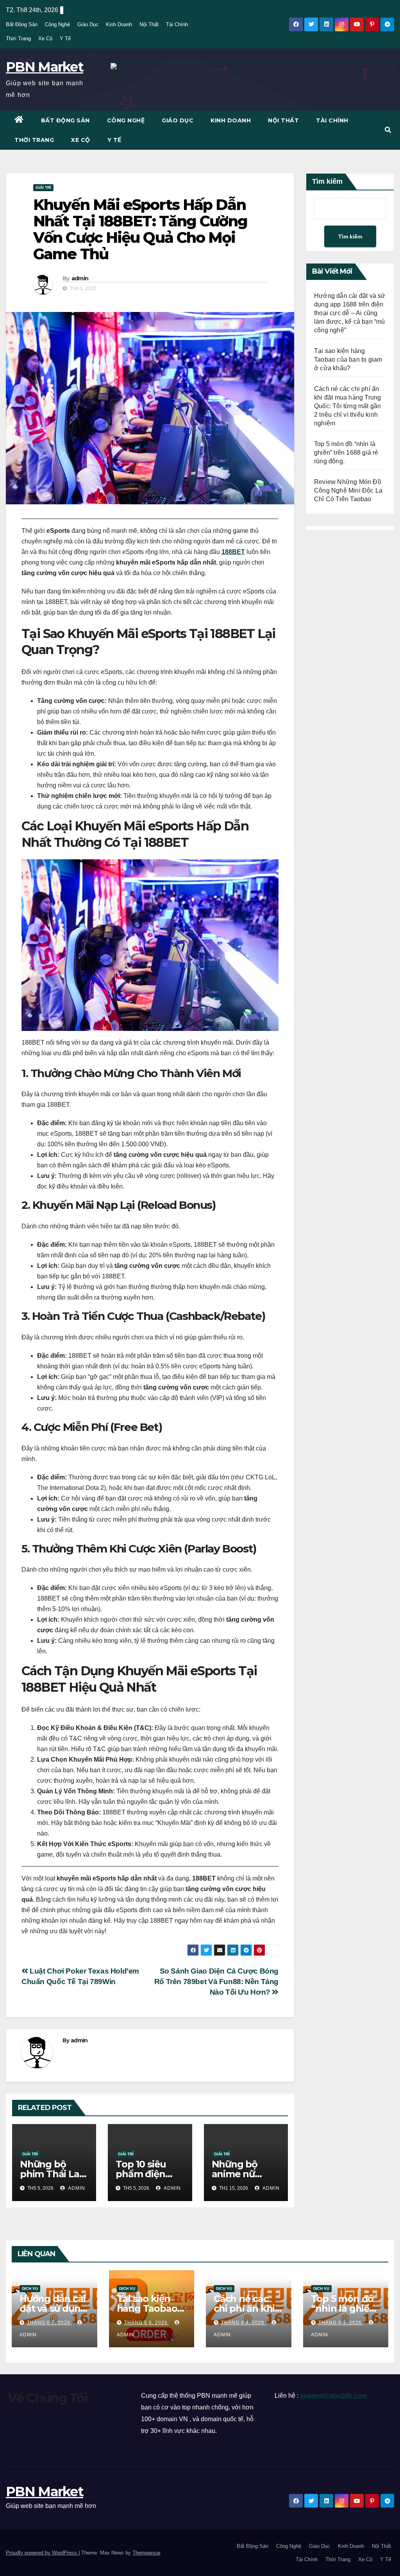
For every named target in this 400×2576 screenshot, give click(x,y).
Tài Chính (177, 24)
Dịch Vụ (30, 2288)
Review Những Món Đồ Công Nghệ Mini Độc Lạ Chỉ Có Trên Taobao (348, 490)
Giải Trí (43, 187)
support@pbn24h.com (333, 2396)
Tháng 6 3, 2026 (341, 2323)
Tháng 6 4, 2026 (244, 2323)
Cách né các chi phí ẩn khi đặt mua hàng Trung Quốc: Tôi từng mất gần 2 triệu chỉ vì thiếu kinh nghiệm (347, 406)
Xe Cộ (45, 39)
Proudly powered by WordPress (42, 2553)
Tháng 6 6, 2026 (147, 2323)
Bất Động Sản (22, 24)
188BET (233, 552)
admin (80, 278)
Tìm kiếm (327, 181)
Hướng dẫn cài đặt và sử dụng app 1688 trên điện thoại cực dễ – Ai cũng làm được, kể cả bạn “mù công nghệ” (350, 313)
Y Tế (65, 39)
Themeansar (146, 2553)
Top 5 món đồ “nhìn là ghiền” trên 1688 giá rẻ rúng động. (346, 453)
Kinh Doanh (119, 24)
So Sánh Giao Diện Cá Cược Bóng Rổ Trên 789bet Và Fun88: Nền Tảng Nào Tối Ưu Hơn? (216, 1982)
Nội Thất (149, 24)
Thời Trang (18, 39)
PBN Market (45, 67)
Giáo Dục (88, 24)
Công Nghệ (57, 24)
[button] (388, 130)
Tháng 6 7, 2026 (49, 2323)
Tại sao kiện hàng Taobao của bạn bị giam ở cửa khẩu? (348, 359)
